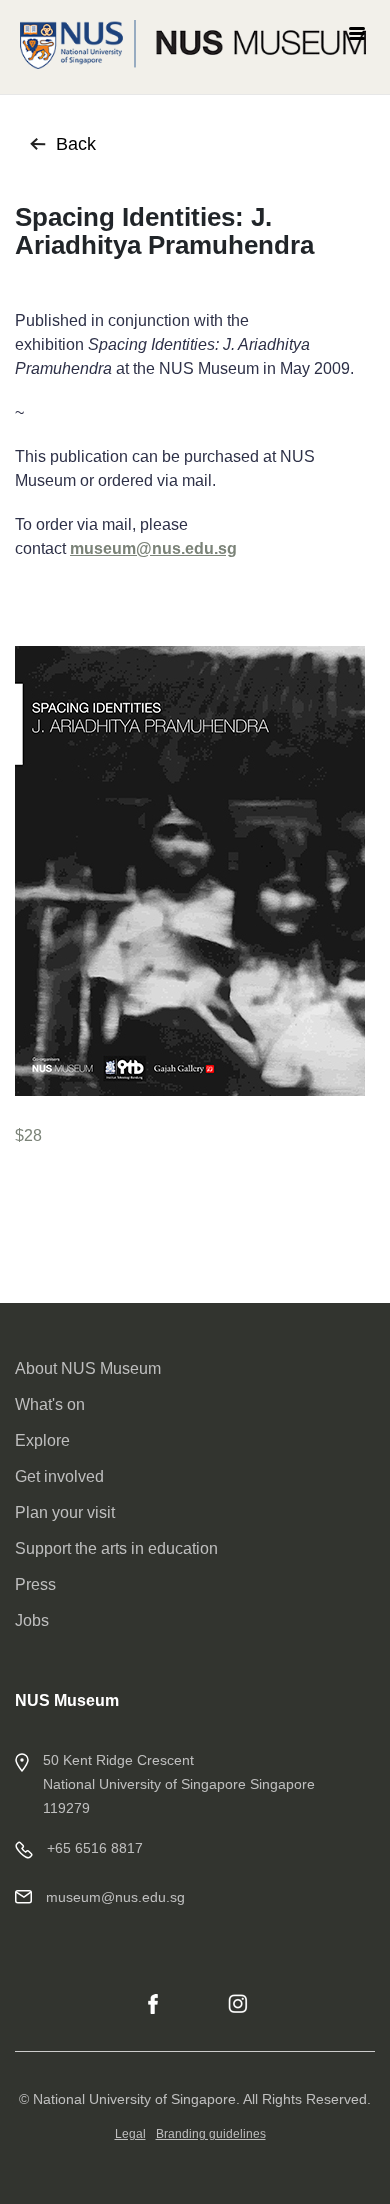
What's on (50, 1404)
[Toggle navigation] (356, 30)
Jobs (32, 1620)
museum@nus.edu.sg (153, 548)
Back (76, 144)
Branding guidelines (211, 2134)
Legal (130, 2134)
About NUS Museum (88, 1368)
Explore (42, 1440)
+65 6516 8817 (95, 1848)
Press (35, 1584)
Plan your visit (65, 1512)
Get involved (59, 1476)
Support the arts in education (116, 1548)
